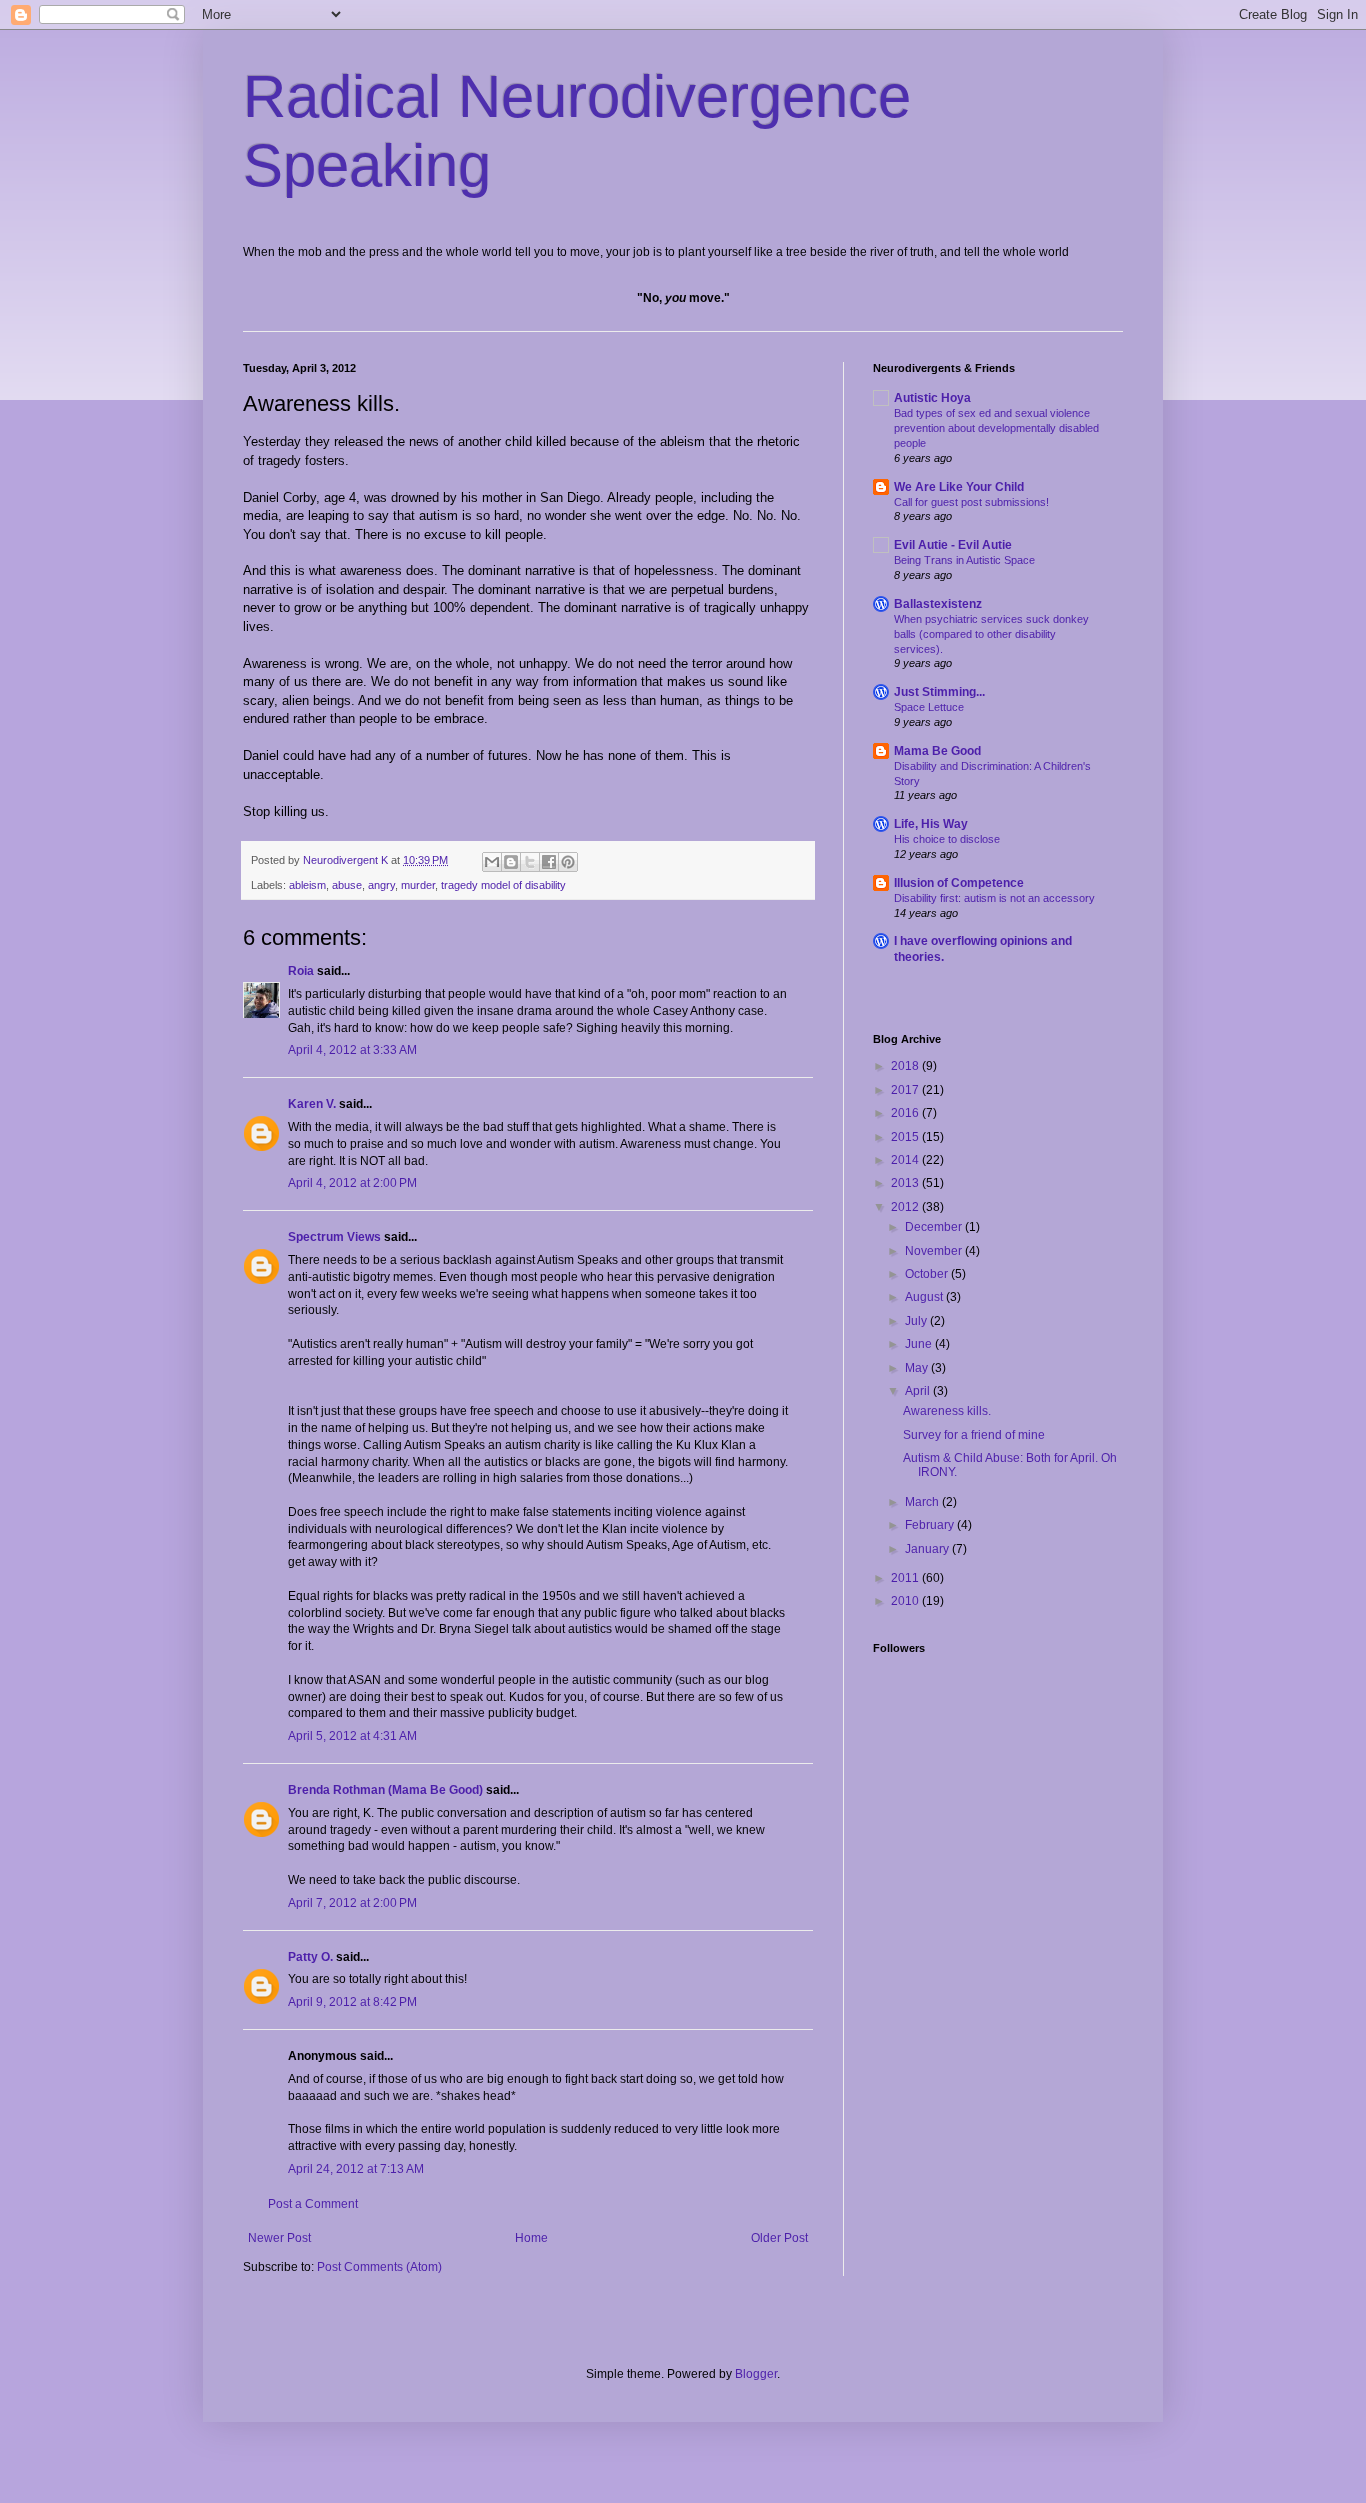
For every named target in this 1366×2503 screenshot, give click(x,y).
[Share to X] (530, 862)
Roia (301, 971)
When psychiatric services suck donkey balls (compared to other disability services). (991, 634)
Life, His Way (931, 824)
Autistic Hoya (932, 398)
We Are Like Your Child (959, 487)
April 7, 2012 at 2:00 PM (352, 1903)
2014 (906, 1160)
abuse (347, 885)
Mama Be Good (937, 751)
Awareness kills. (947, 1411)
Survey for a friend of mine (974, 1435)
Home (531, 2238)
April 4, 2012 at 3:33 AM (352, 1050)
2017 (906, 1090)
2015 (906, 1137)
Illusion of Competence (959, 883)
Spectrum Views (334, 1237)
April (919, 1391)
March (923, 1502)
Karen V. (312, 1104)
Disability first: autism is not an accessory (994, 898)
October (928, 1274)
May (918, 1368)
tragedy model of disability (503, 885)
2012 (906, 1207)
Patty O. (310, 1957)
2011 (906, 1578)
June (920, 1344)
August (925, 1297)
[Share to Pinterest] (568, 862)
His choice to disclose (947, 839)
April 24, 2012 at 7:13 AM (356, 2169)
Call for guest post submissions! (971, 502)
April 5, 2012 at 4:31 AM (352, 1736)
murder (418, 885)
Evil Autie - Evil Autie (953, 545)
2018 (906, 1066)
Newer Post (279, 2238)
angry (381, 885)
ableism (307, 885)
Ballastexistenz (938, 604)
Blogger (756, 2374)
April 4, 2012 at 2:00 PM (352, 1183)
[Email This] (492, 862)
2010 (906, 1601)
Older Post (779, 2238)
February (931, 1525)
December (935, 1227)
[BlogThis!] (511, 862)
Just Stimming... (939, 692)
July (917, 1321)
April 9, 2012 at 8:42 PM (352, 2002)
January (928, 1549)
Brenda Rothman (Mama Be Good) (385, 1790)
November (935, 1251)
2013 (906, 1183)
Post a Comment (313, 2204)
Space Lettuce (929, 707)
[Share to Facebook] (549, 862)
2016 (906, 1113)
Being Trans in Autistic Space (964, 560)
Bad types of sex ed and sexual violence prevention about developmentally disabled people (996, 428)
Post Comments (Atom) (379, 2267)
